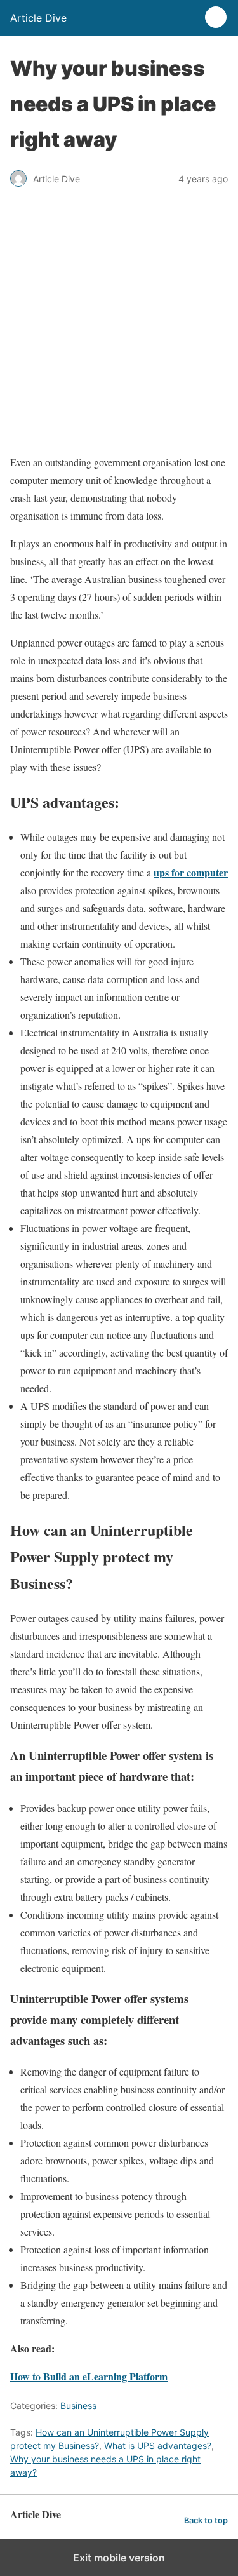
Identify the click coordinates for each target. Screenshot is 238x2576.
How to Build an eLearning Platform (89, 2376)
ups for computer (191, 872)
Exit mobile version (119, 2558)
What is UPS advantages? (158, 2445)
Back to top (206, 2520)
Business (78, 2405)
